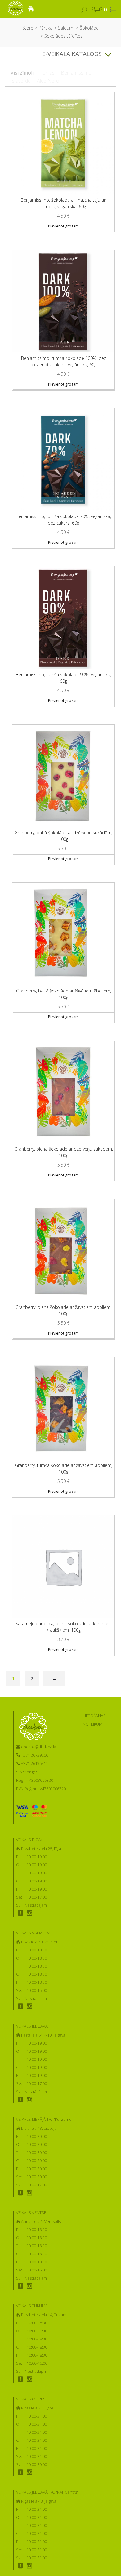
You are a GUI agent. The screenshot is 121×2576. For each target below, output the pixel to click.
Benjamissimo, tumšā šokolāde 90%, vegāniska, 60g (63, 678)
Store (28, 28)
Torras (47, 73)
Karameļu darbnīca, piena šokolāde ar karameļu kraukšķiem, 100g (64, 1627)
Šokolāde (89, 28)
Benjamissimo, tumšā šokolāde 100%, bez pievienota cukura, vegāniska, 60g (64, 361)
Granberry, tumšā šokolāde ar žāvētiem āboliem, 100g (64, 1469)
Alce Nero (48, 81)
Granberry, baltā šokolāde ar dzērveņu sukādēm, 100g (63, 836)
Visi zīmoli (22, 73)
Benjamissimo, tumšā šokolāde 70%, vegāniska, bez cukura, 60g (63, 520)
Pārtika (46, 28)
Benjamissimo (76, 73)
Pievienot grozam (63, 226)
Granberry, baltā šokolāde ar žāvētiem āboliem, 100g (64, 994)
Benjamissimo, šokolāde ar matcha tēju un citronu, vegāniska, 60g (64, 203)
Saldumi (66, 28)
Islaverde (21, 81)
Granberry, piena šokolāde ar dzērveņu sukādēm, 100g (64, 1152)
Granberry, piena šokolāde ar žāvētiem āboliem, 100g (63, 1310)
